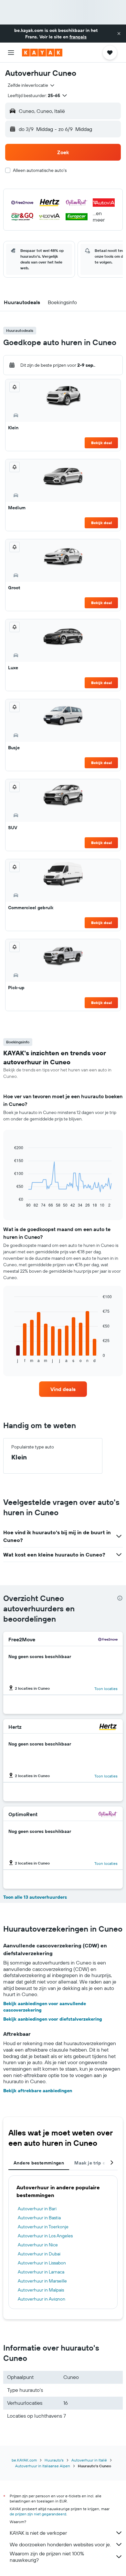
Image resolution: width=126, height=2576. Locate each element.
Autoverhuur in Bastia (39, 2218)
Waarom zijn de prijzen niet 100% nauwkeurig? (47, 2557)
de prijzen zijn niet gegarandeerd (38, 2514)
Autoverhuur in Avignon (42, 2299)
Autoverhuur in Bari (37, 2209)
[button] (119, 34)
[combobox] (31, 85)
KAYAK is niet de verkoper (38, 2533)
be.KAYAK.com (24, 2460)
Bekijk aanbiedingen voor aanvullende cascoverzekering (45, 2007)
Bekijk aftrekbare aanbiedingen (38, 2091)
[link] (63, 1389)
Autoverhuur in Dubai (39, 2254)
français (78, 37)
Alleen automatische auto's (40, 170)
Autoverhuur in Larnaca (41, 2272)
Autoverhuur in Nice (38, 2245)
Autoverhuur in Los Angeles (45, 2236)
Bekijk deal (101, 443)
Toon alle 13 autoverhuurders (35, 1897)
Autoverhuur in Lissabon (42, 2263)
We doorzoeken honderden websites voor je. (60, 2544)
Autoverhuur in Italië (89, 2460)
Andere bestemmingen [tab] (39, 2163)
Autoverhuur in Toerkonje (43, 2227)
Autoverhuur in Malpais (41, 2290)
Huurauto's (54, 2460)
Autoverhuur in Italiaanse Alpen (43, 2466)
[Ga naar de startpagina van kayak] (42, 53)
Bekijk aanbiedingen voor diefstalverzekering (53, 2019)
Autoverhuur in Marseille (42, 2281)
